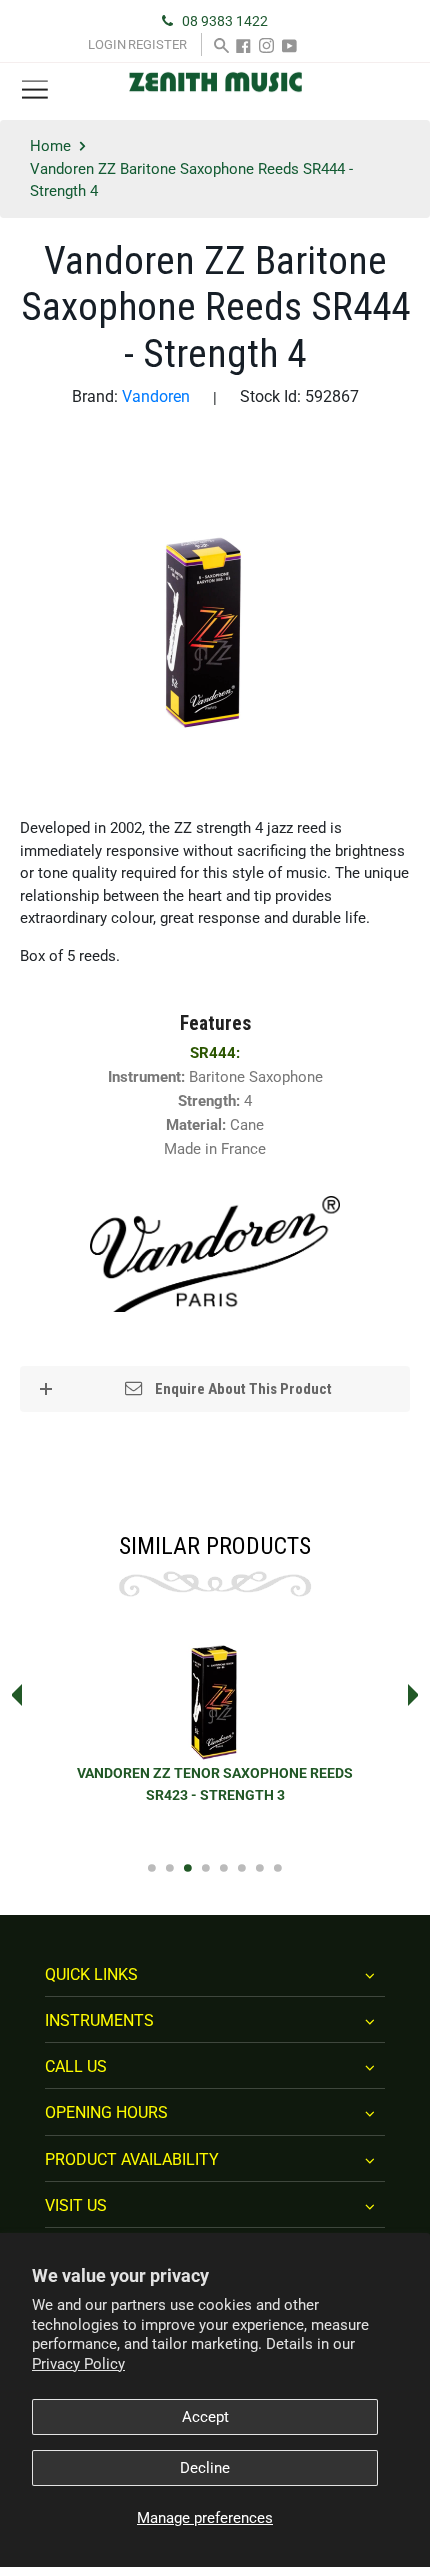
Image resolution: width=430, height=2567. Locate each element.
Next (419, 1695)
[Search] (221, 44)
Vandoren (156, 396)
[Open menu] (35, 90)
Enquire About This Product (242, 1389)
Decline (205, 2468)
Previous (11, 1695)
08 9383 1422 (225, 21)
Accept (205, 2417)
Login (107, 44)
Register (157, 44)
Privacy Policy (78, 2364)
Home (50, 146)
